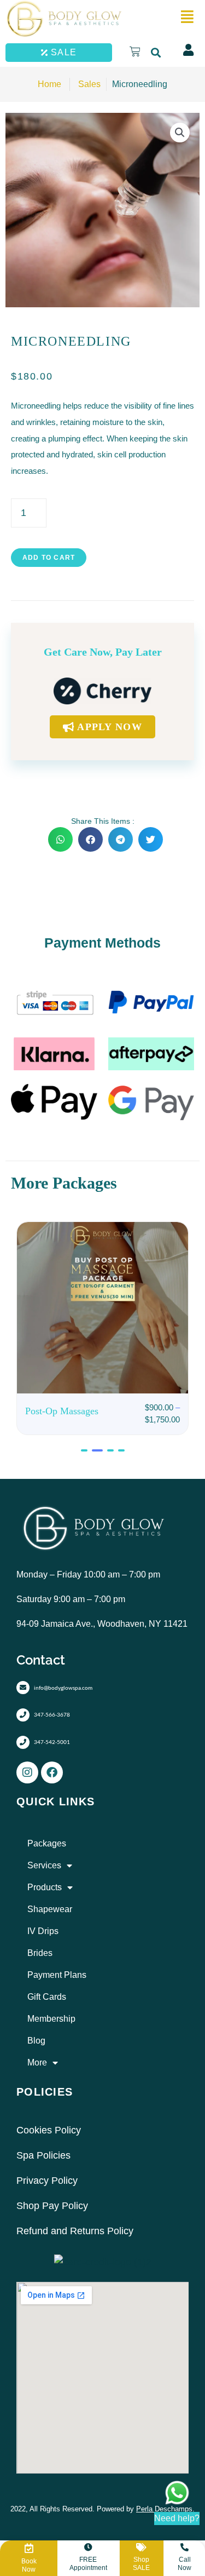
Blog (36, 2041)
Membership (51, 2019)
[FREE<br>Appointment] (88, 2547)
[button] (156, 52)
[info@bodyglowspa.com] (23, 1688)
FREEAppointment (88, 2563)
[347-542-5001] (23, 1742)
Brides (40, 1953)
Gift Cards (47, 1997)
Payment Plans (57, 1975)
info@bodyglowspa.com (63, 1688)
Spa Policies (43, 2155)
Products (45, 1887)
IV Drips (43, 1931)
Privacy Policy (47, 2181)
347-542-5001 (52, 1742)
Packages (47, 1843)
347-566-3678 (52, 1714)
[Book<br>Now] (29, 2548)
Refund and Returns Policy (75, 2231)
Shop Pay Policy (52, 2206)
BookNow (29, 2565)
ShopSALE (141, 2563)
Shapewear (50, 1909)
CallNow (184, 2563)
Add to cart (49, 558)
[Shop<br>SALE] (141, 2547)
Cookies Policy (49, 2130)
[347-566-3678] (23, 1715)
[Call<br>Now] (184, 2547)
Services (44, 1865)
